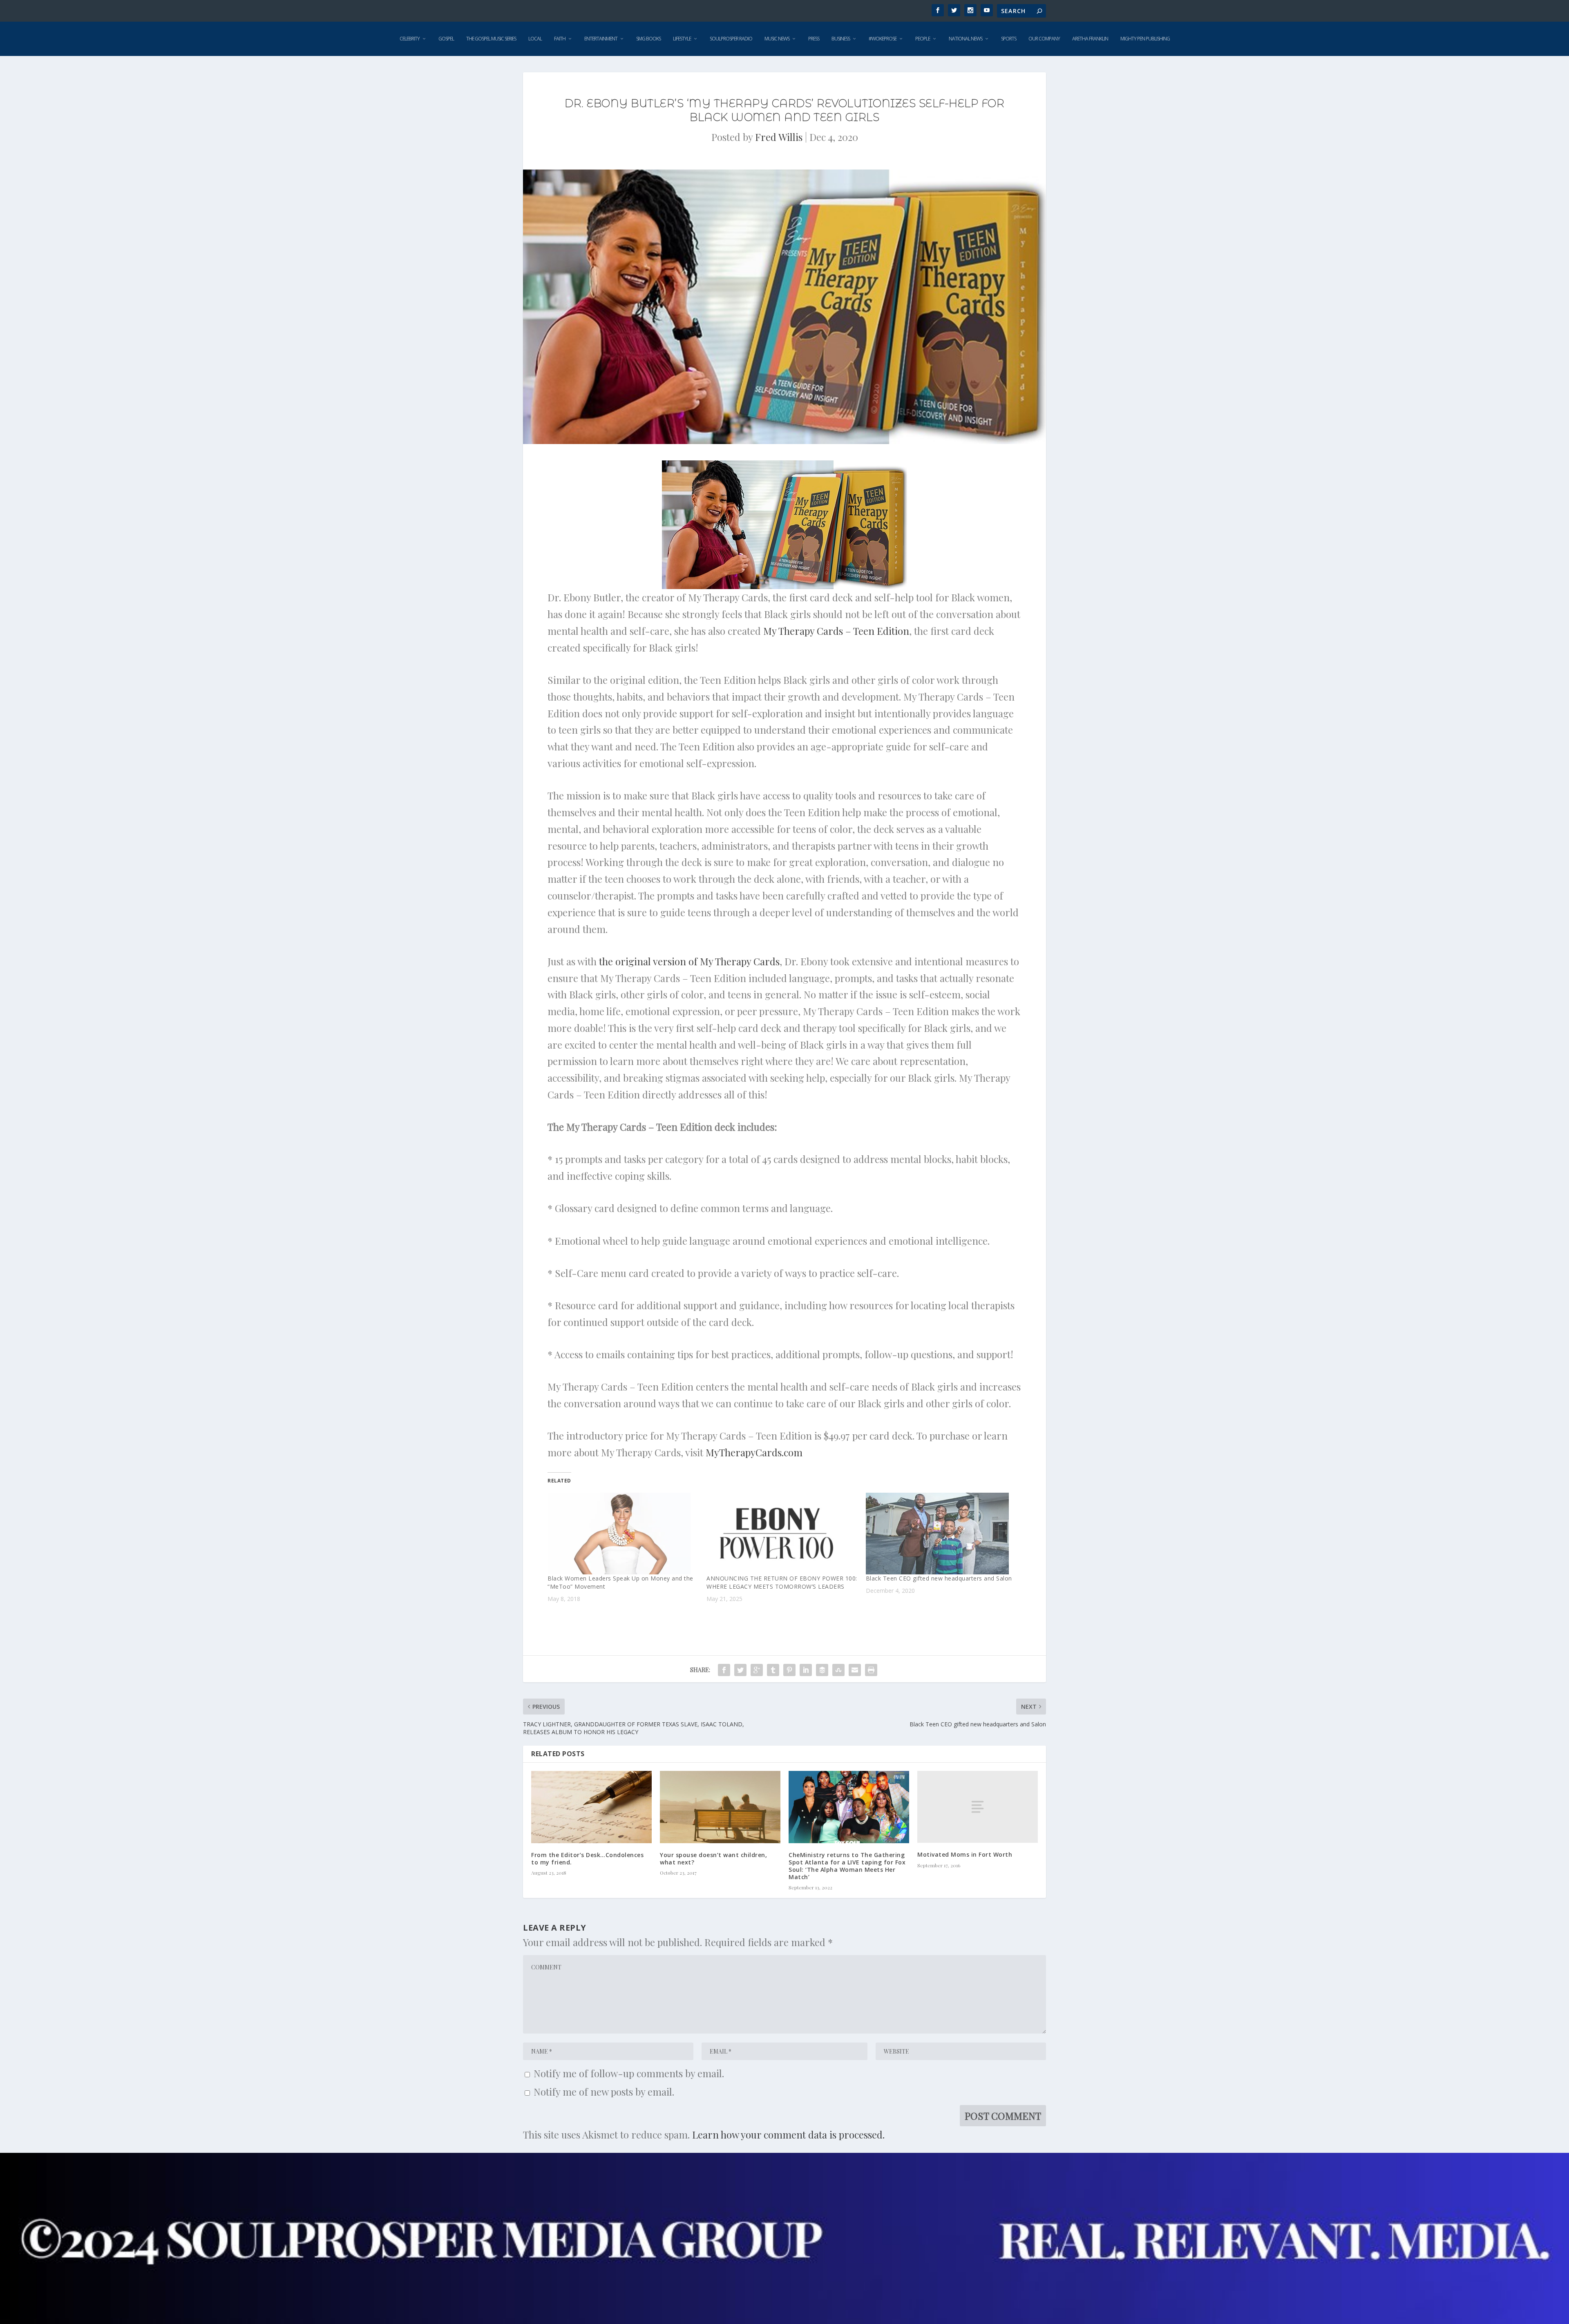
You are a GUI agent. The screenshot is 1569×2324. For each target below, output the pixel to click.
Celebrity (410, 39)
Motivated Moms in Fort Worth (965, 1854)
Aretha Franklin (1090, 39)
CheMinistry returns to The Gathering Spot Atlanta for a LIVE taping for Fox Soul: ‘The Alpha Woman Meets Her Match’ (847, 1866)
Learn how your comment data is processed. (788, 2134)
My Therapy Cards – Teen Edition (836, 631)
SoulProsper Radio (731, 39)
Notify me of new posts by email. (604, 2092)
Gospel (446, 39)
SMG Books (648, 39)
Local (535, 39)
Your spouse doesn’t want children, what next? (713, 1859)
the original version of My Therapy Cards (689, 961)
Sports (1009, 39)
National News (966, 39)
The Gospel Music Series (491, 39)
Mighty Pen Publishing (1145, 39)
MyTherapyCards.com (754, 1452)
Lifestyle (682, 39)
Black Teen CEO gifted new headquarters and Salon (939, 1578)
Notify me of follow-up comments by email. (629, 2073)
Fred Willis (779, 137)
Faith (560, 39)
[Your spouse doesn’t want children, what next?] (720, 1807)
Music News (777, 39)
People (923, 39)
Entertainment (601, 39)
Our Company (1044, 39)
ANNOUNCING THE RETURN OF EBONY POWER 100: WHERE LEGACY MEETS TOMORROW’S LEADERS (782, 1582)
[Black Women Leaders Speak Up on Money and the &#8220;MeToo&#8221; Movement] (623, 1534)
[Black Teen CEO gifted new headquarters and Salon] (941, 1534)
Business (841, 39)
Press (814, 39)
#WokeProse (883, 39)
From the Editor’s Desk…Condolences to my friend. (587, 1859)
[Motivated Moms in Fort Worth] (978, 1807)
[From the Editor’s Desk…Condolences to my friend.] (591, 1807)
